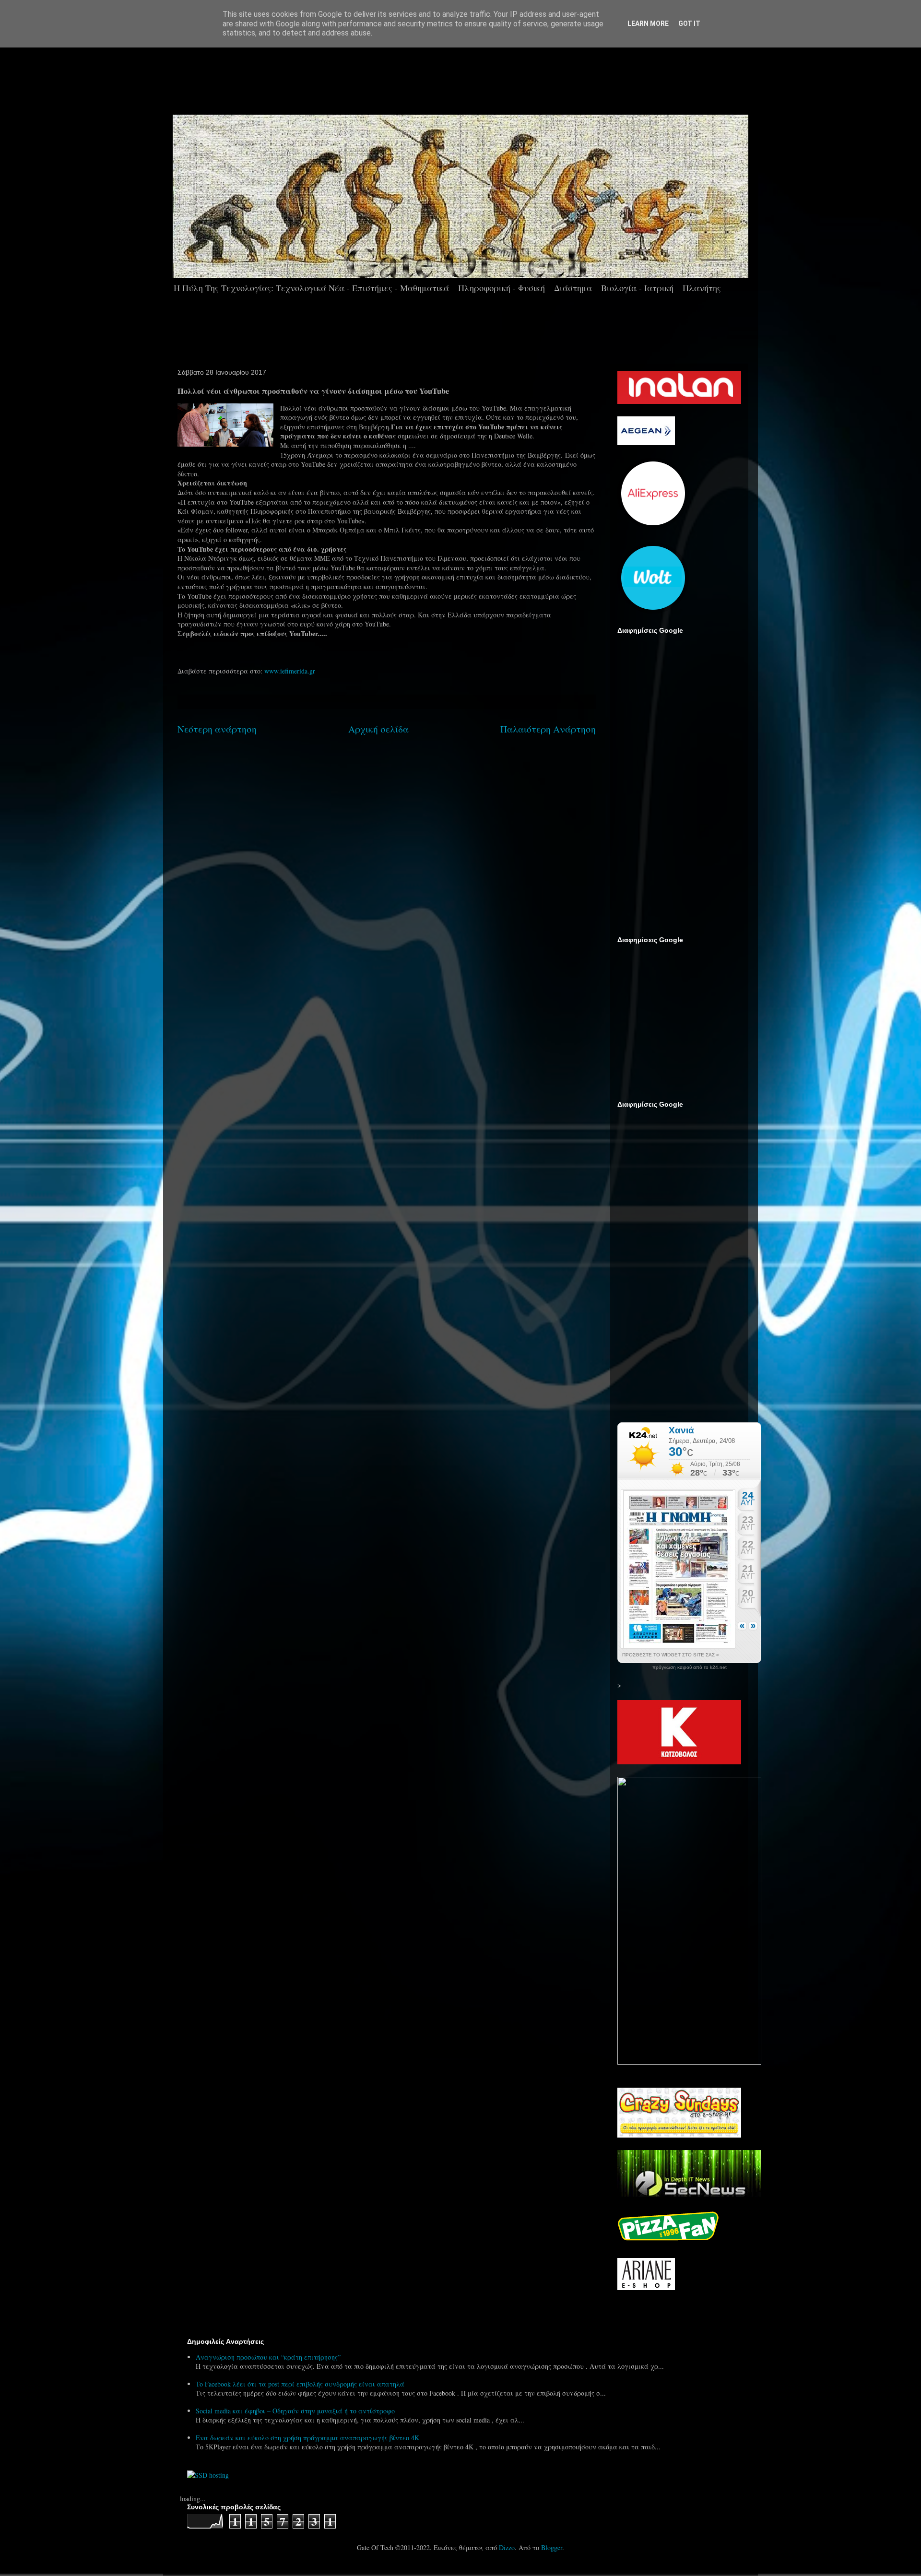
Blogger (552, 2547)
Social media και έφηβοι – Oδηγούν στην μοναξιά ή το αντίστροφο (295, 2411)
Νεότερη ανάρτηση (217, 729)
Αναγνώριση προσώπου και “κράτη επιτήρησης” (268, 2357)
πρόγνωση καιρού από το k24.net (690, 1667)
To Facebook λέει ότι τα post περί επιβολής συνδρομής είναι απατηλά (300, 2384)
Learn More (648, 24)
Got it (689, 24)
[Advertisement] (487, 76)
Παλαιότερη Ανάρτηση (548, 729)
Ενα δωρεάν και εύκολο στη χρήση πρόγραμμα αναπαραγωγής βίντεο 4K (307, 2438)
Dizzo (507, 2547)
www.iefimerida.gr (290, 671)
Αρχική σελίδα (378, 729)
